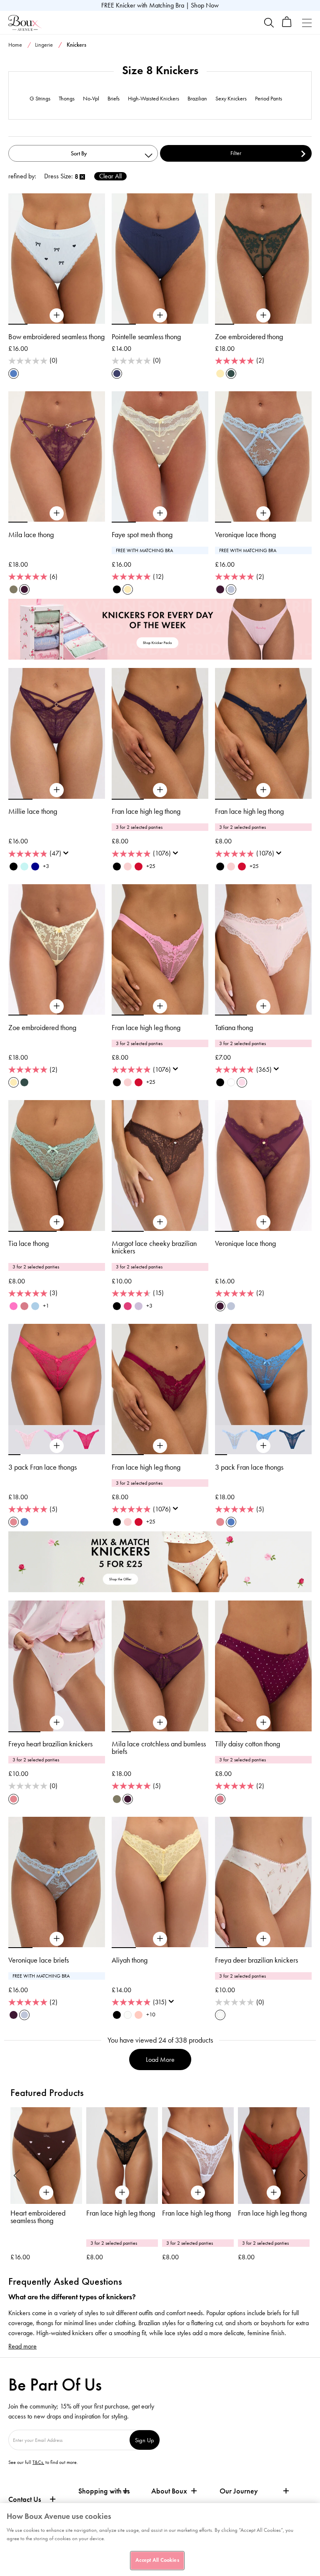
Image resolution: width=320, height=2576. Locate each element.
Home (15, 45)
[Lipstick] (128, 1306)
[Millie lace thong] (57, 790)
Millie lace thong (33, 811)
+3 (46, 866)
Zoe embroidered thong (249, 337)
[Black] (117, 589)
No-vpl (91, 99)
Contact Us (25, 2499)
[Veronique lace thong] (263, 513)
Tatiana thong (234, 1028)
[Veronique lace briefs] (57, 1939)
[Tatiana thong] (263, 1006)
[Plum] (24, 589)
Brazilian (197, 99)
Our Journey (239, 2491)
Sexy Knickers (231, 99)
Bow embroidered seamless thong (56, 337)
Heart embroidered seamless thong (38, 2217)
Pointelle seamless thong (146, 337)
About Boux (169, 2491)
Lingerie (44, 45)
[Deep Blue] (35, 867)
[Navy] (117, 374)
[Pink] (139, 2015)
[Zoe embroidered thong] (263, 315)
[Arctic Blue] (231, 589)
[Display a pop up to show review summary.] (67, 855)
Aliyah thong (130, 1960)
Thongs (67, 99)
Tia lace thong (29, 1243)
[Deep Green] (231, 374)
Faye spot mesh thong (142, 535)
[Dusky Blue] (35, 1306)
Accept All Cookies (157, 2560)
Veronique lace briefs (39, 1960)
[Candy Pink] (14, 1306)
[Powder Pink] (242, 1082)
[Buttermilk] (220, 374)
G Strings (40, 99)
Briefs (114, 99)
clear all (110, 176)
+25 (151, 866)
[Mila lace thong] (57, 513)
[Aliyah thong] (160, 1939)
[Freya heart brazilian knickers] (57, 1723)
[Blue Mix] (14, 374)
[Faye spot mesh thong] (160, 513)
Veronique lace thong (245, 535)
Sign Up (145, 2440)
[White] (231, 1082)
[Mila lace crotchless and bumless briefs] (160, 1723)
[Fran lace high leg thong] (160, 790)
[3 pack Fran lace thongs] (57, 1446)
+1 (46, 1306)
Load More (160, 2060)
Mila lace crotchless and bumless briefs (159, 1748)
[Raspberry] (24, 1306)
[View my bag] (287, 25)
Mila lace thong (31, 535)
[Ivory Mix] (128, 2015)
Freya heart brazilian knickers (50, 1744)
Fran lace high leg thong (146, 811)
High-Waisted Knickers (154, 99)
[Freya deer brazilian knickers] (263, 1939)
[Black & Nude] (117, 2015)
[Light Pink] (128, 867)
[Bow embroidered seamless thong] (57, 315)
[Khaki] (14, 589)
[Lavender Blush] (139, 1306)
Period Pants (269, 99)
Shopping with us (104, 2491)
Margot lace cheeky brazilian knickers (154, 1247)
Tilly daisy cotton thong (247, 1744)
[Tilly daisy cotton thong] (263, 1723)
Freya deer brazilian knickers (256, 1960)
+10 (151, 2015)
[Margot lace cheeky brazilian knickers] (160, 1222)
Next (303, 2175)
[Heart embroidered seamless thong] (46, 2156)
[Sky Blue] (24, 867)
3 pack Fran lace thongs (42, 1467)
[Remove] (82, 177)
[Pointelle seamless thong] (160, 315)
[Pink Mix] (14, 1522)
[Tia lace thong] (57, 1222)
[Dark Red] (139, 867)
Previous (17, 2175)
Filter (236, 153)
